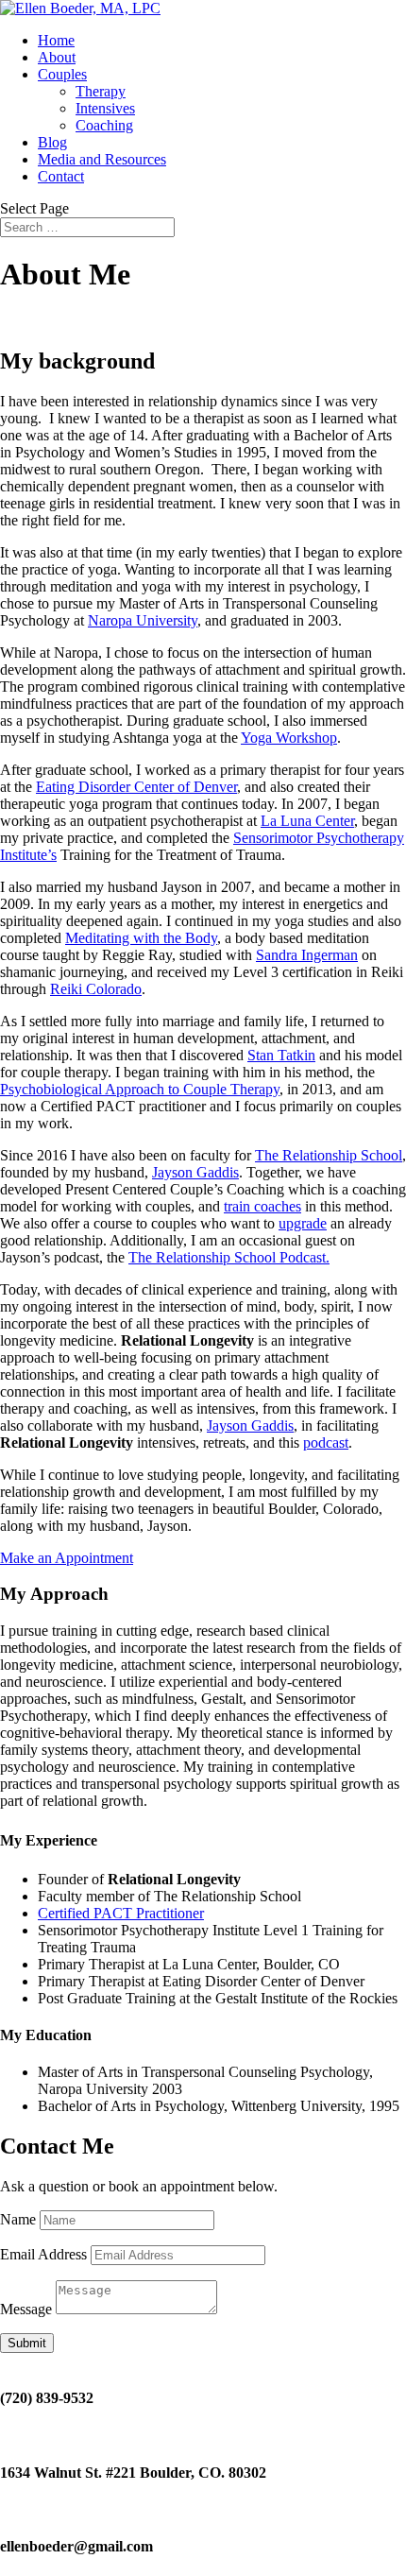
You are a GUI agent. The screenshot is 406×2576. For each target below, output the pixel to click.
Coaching (104, 125)
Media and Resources (102, 159)
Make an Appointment (67, 1558)
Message (26, 2309)
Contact (61, 176)
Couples (62, 74)
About (57, 57)
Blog (52, 142)
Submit (27, 2343)
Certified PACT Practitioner (121, 1913)
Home (56, 40)
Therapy (101, 91)
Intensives (105, 108)
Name (18, 2219)
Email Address (43, 2254)
